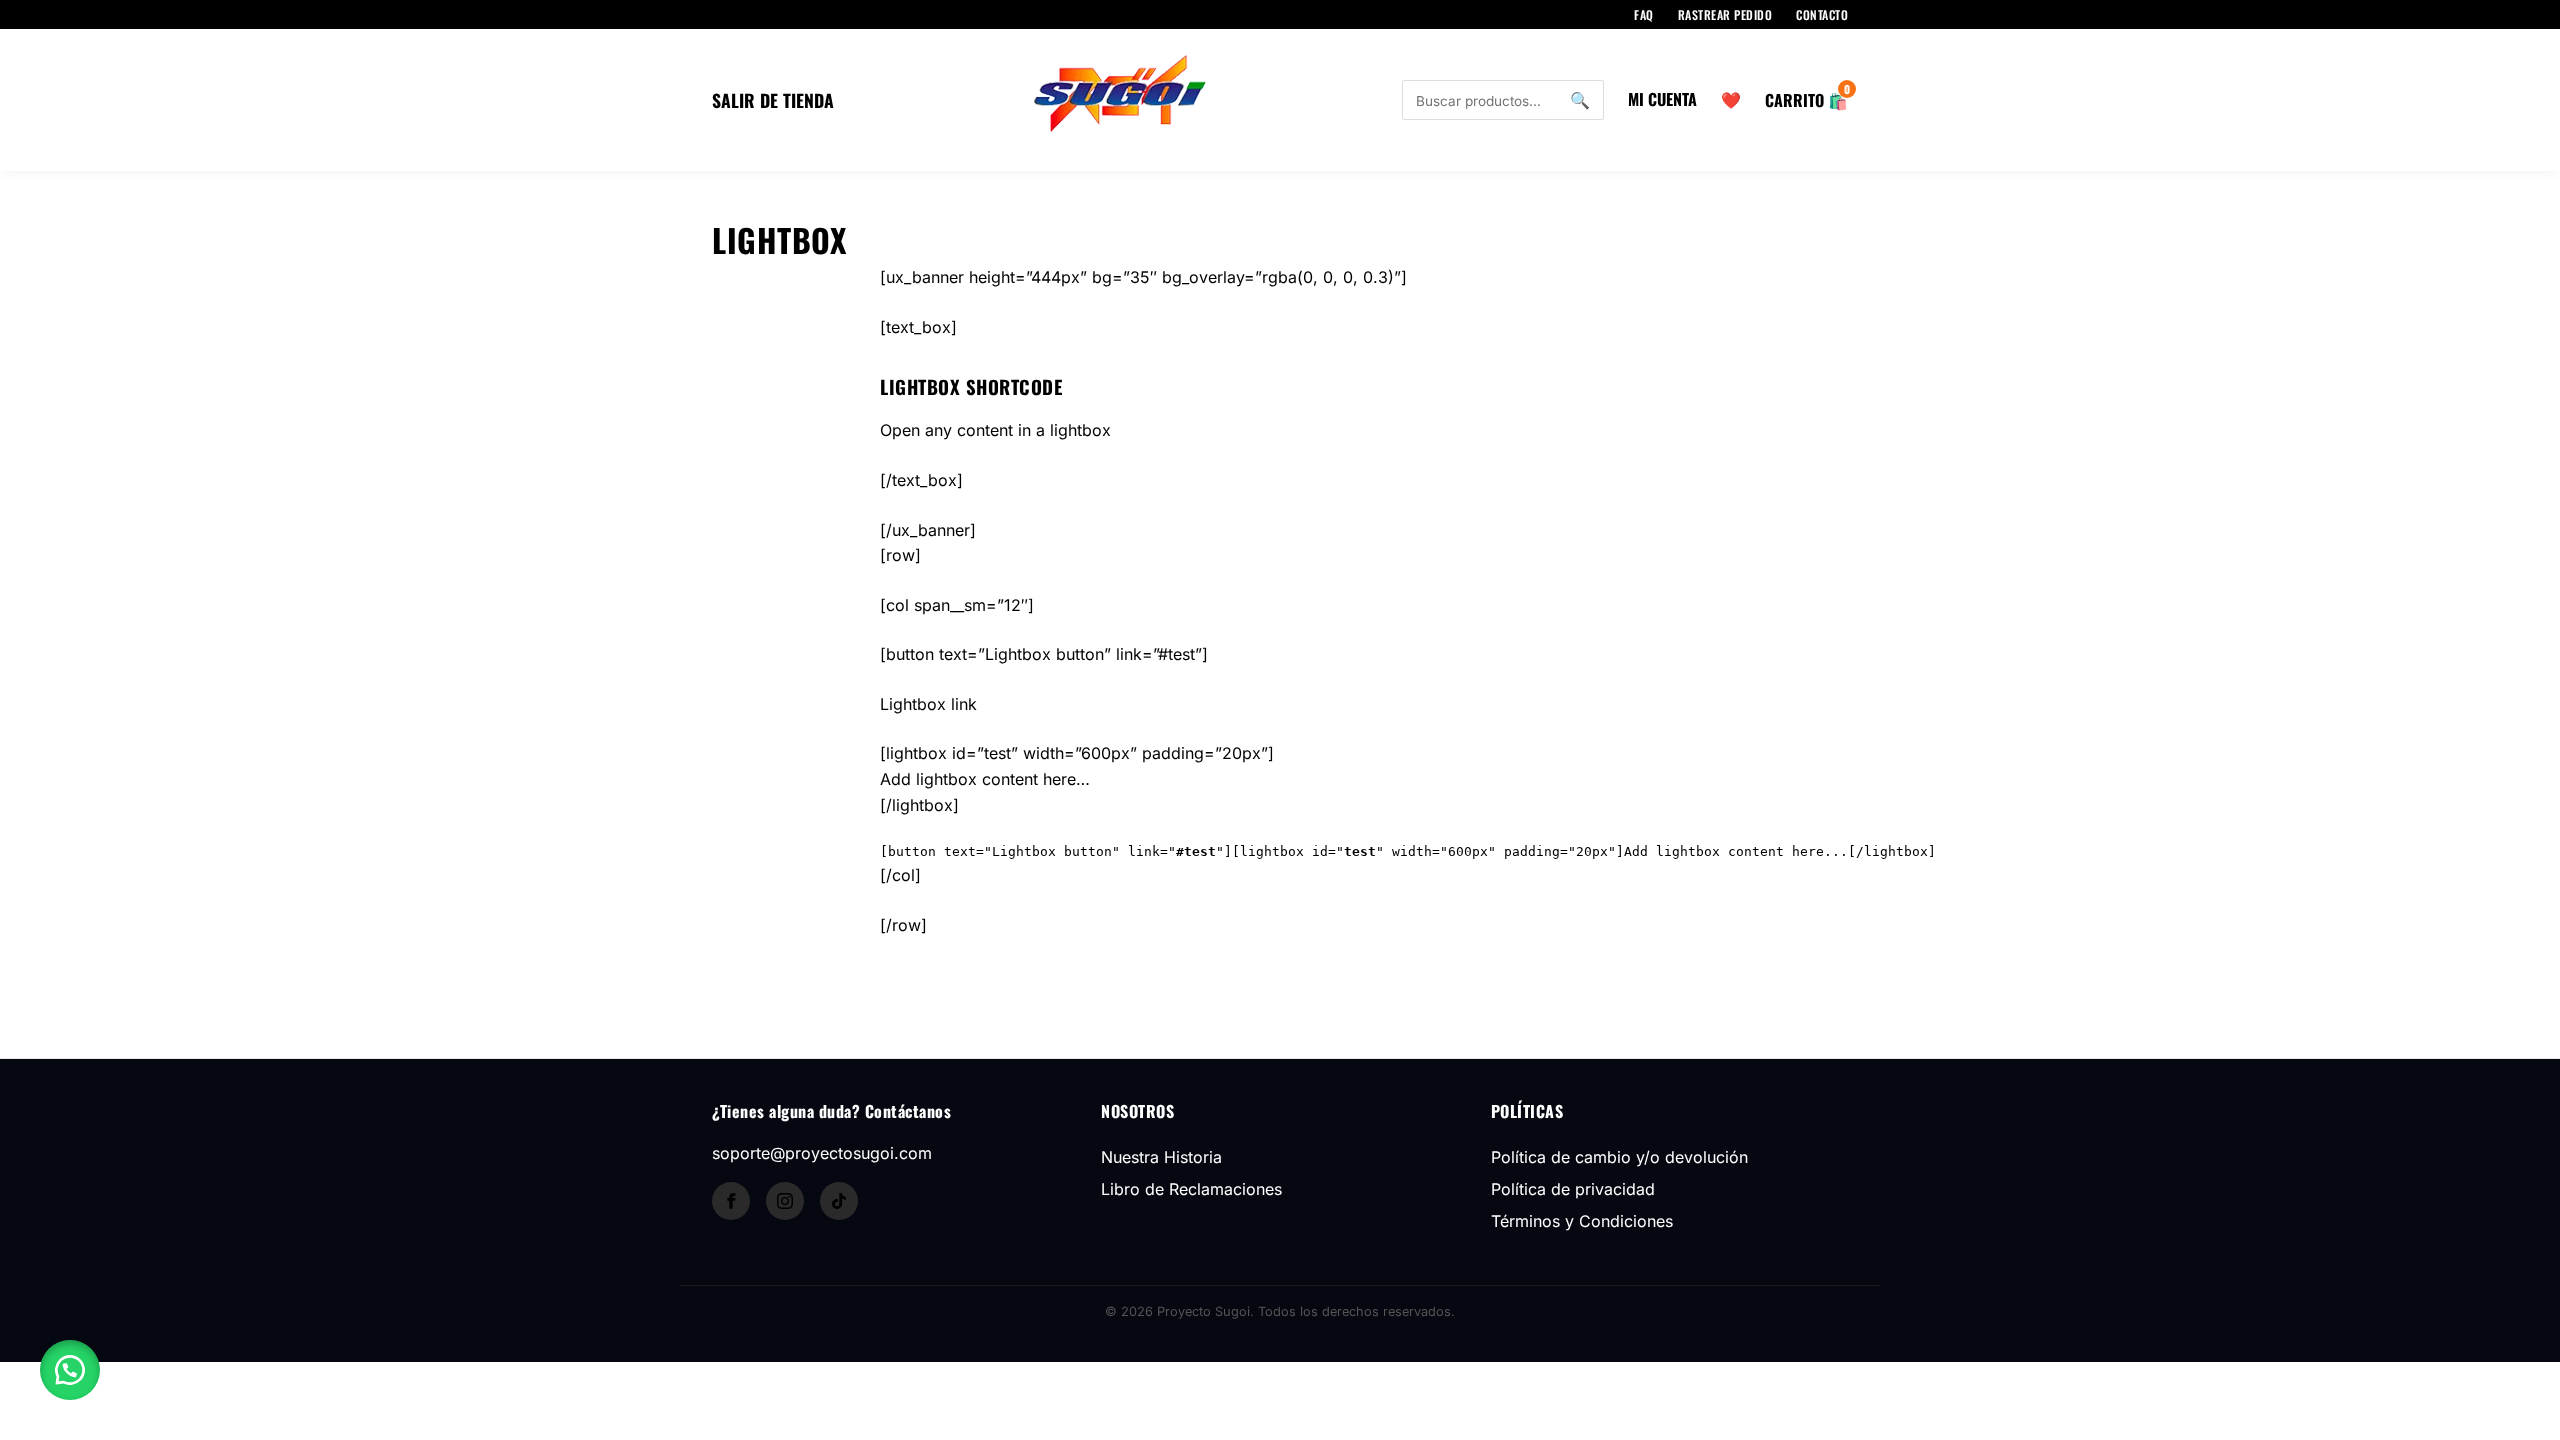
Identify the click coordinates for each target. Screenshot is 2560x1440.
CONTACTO (1822, 14)
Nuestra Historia (1161, 1157)
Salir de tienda (773, 100)
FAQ (1644, 14)
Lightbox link (928, 704)
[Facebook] (731, 1201)
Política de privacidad (1573, 1189)
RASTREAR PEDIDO (1725, 14)
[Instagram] (785, 1201)
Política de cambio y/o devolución (1619, 1157)
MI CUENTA (1662, 99)
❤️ (1731, 99)
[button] (70, 1370)
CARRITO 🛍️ (1806, 100)
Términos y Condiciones (1582, 1221)
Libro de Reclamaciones (1191, 1189)
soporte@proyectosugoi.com (822, 1153)
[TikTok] (839, 1201)
